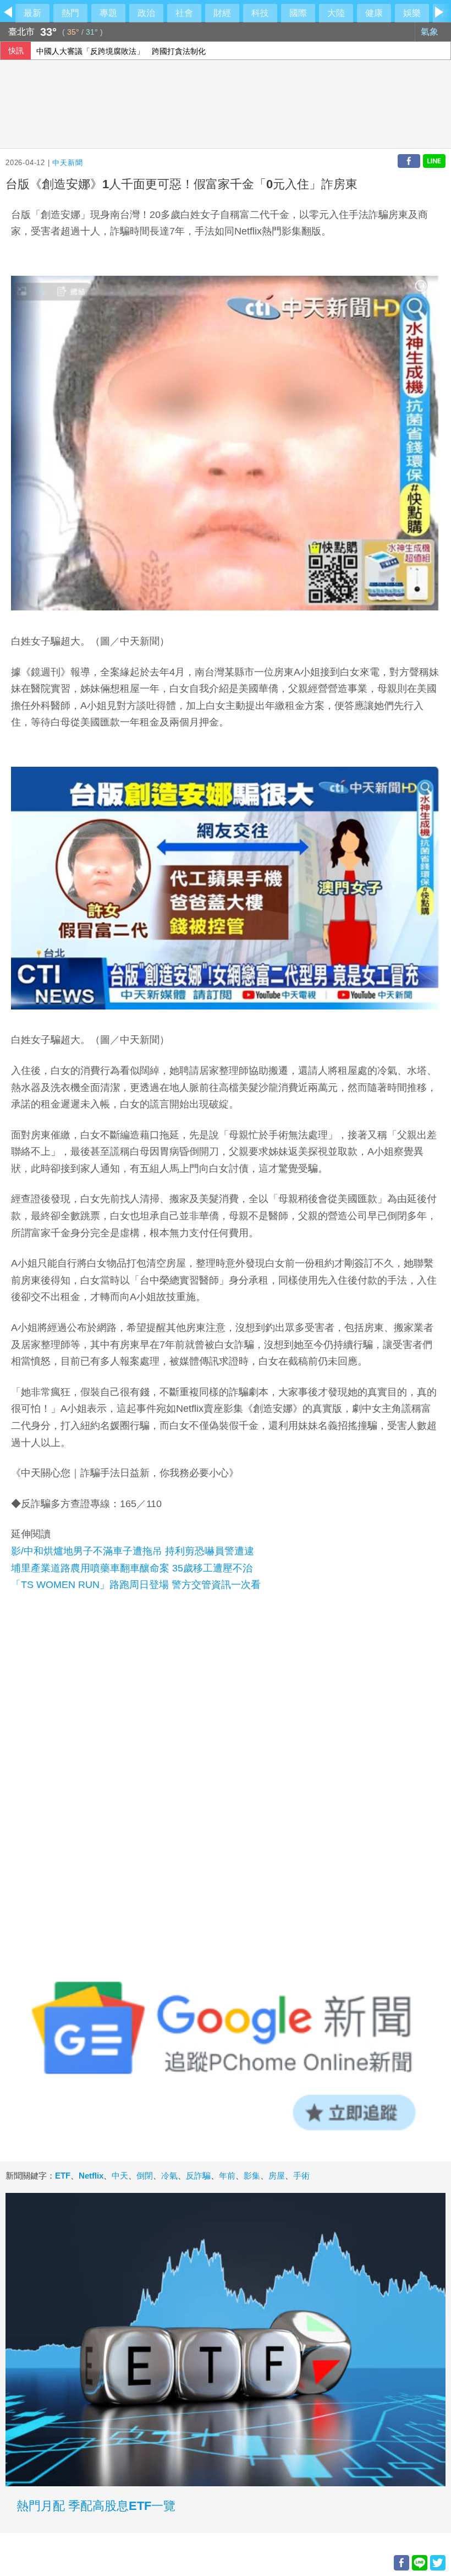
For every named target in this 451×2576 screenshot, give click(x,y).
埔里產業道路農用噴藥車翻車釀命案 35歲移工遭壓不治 (132, 1568)
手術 (301, 2176)
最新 (32, 13)
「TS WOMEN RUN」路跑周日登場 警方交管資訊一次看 (136, 1585)
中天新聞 (67, 163)
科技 (260, 13)
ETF (63, 2176)
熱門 (70, 13)
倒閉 (145, 2176)
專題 (108, 13)
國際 (298, 13)
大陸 (336, 13)
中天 (120, 2176)
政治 (146, 13)
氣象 (431, 32)
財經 (222, 13)
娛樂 (412, 13)
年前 (227, 2176)
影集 (252, 2176)
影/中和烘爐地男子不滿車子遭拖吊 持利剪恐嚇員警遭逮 (133, 1551)
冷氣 (169, 2176)
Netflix (91, 2176)
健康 (374, 13)
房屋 (277, 2176)
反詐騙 (198, 2176)
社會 (184, 13)
